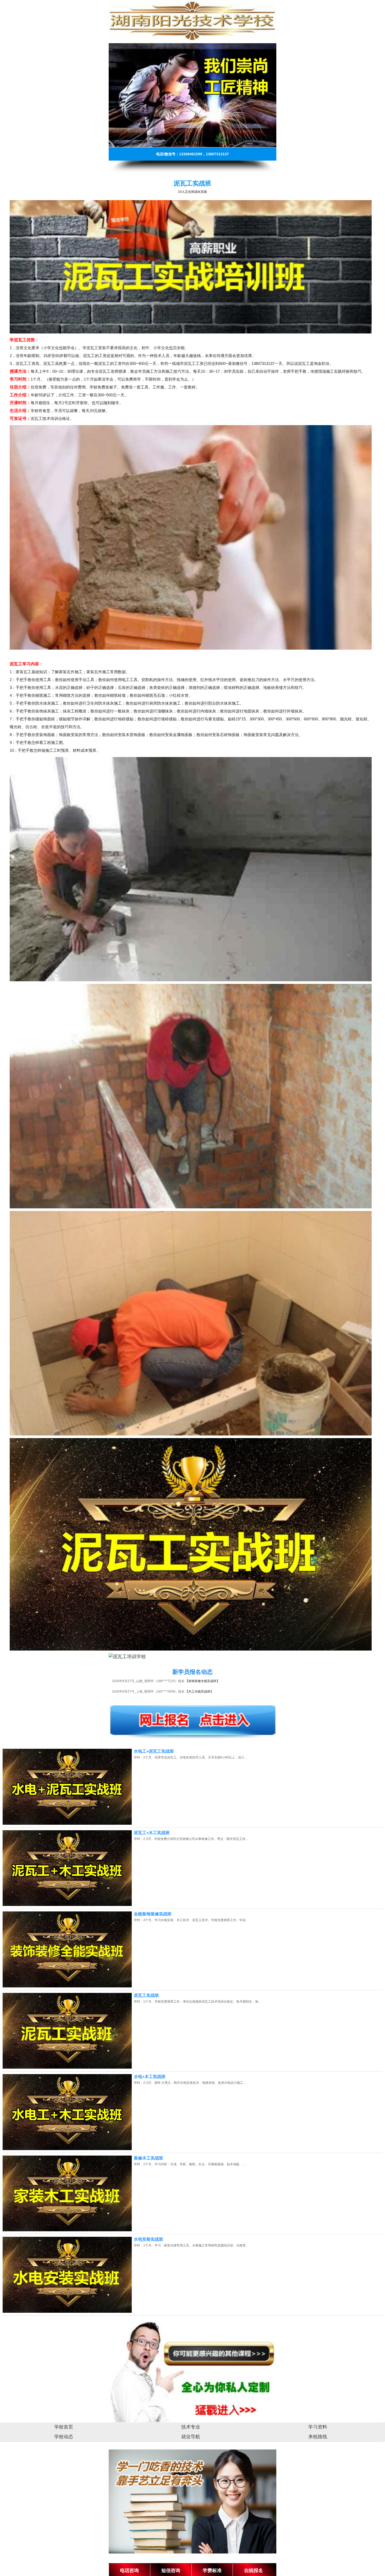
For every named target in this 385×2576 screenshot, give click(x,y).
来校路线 (318, 2437)
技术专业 (191, 2427)
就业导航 (191, 2437)
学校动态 (64, 2437)
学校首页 (64, 2427)
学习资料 (318, 2427)
